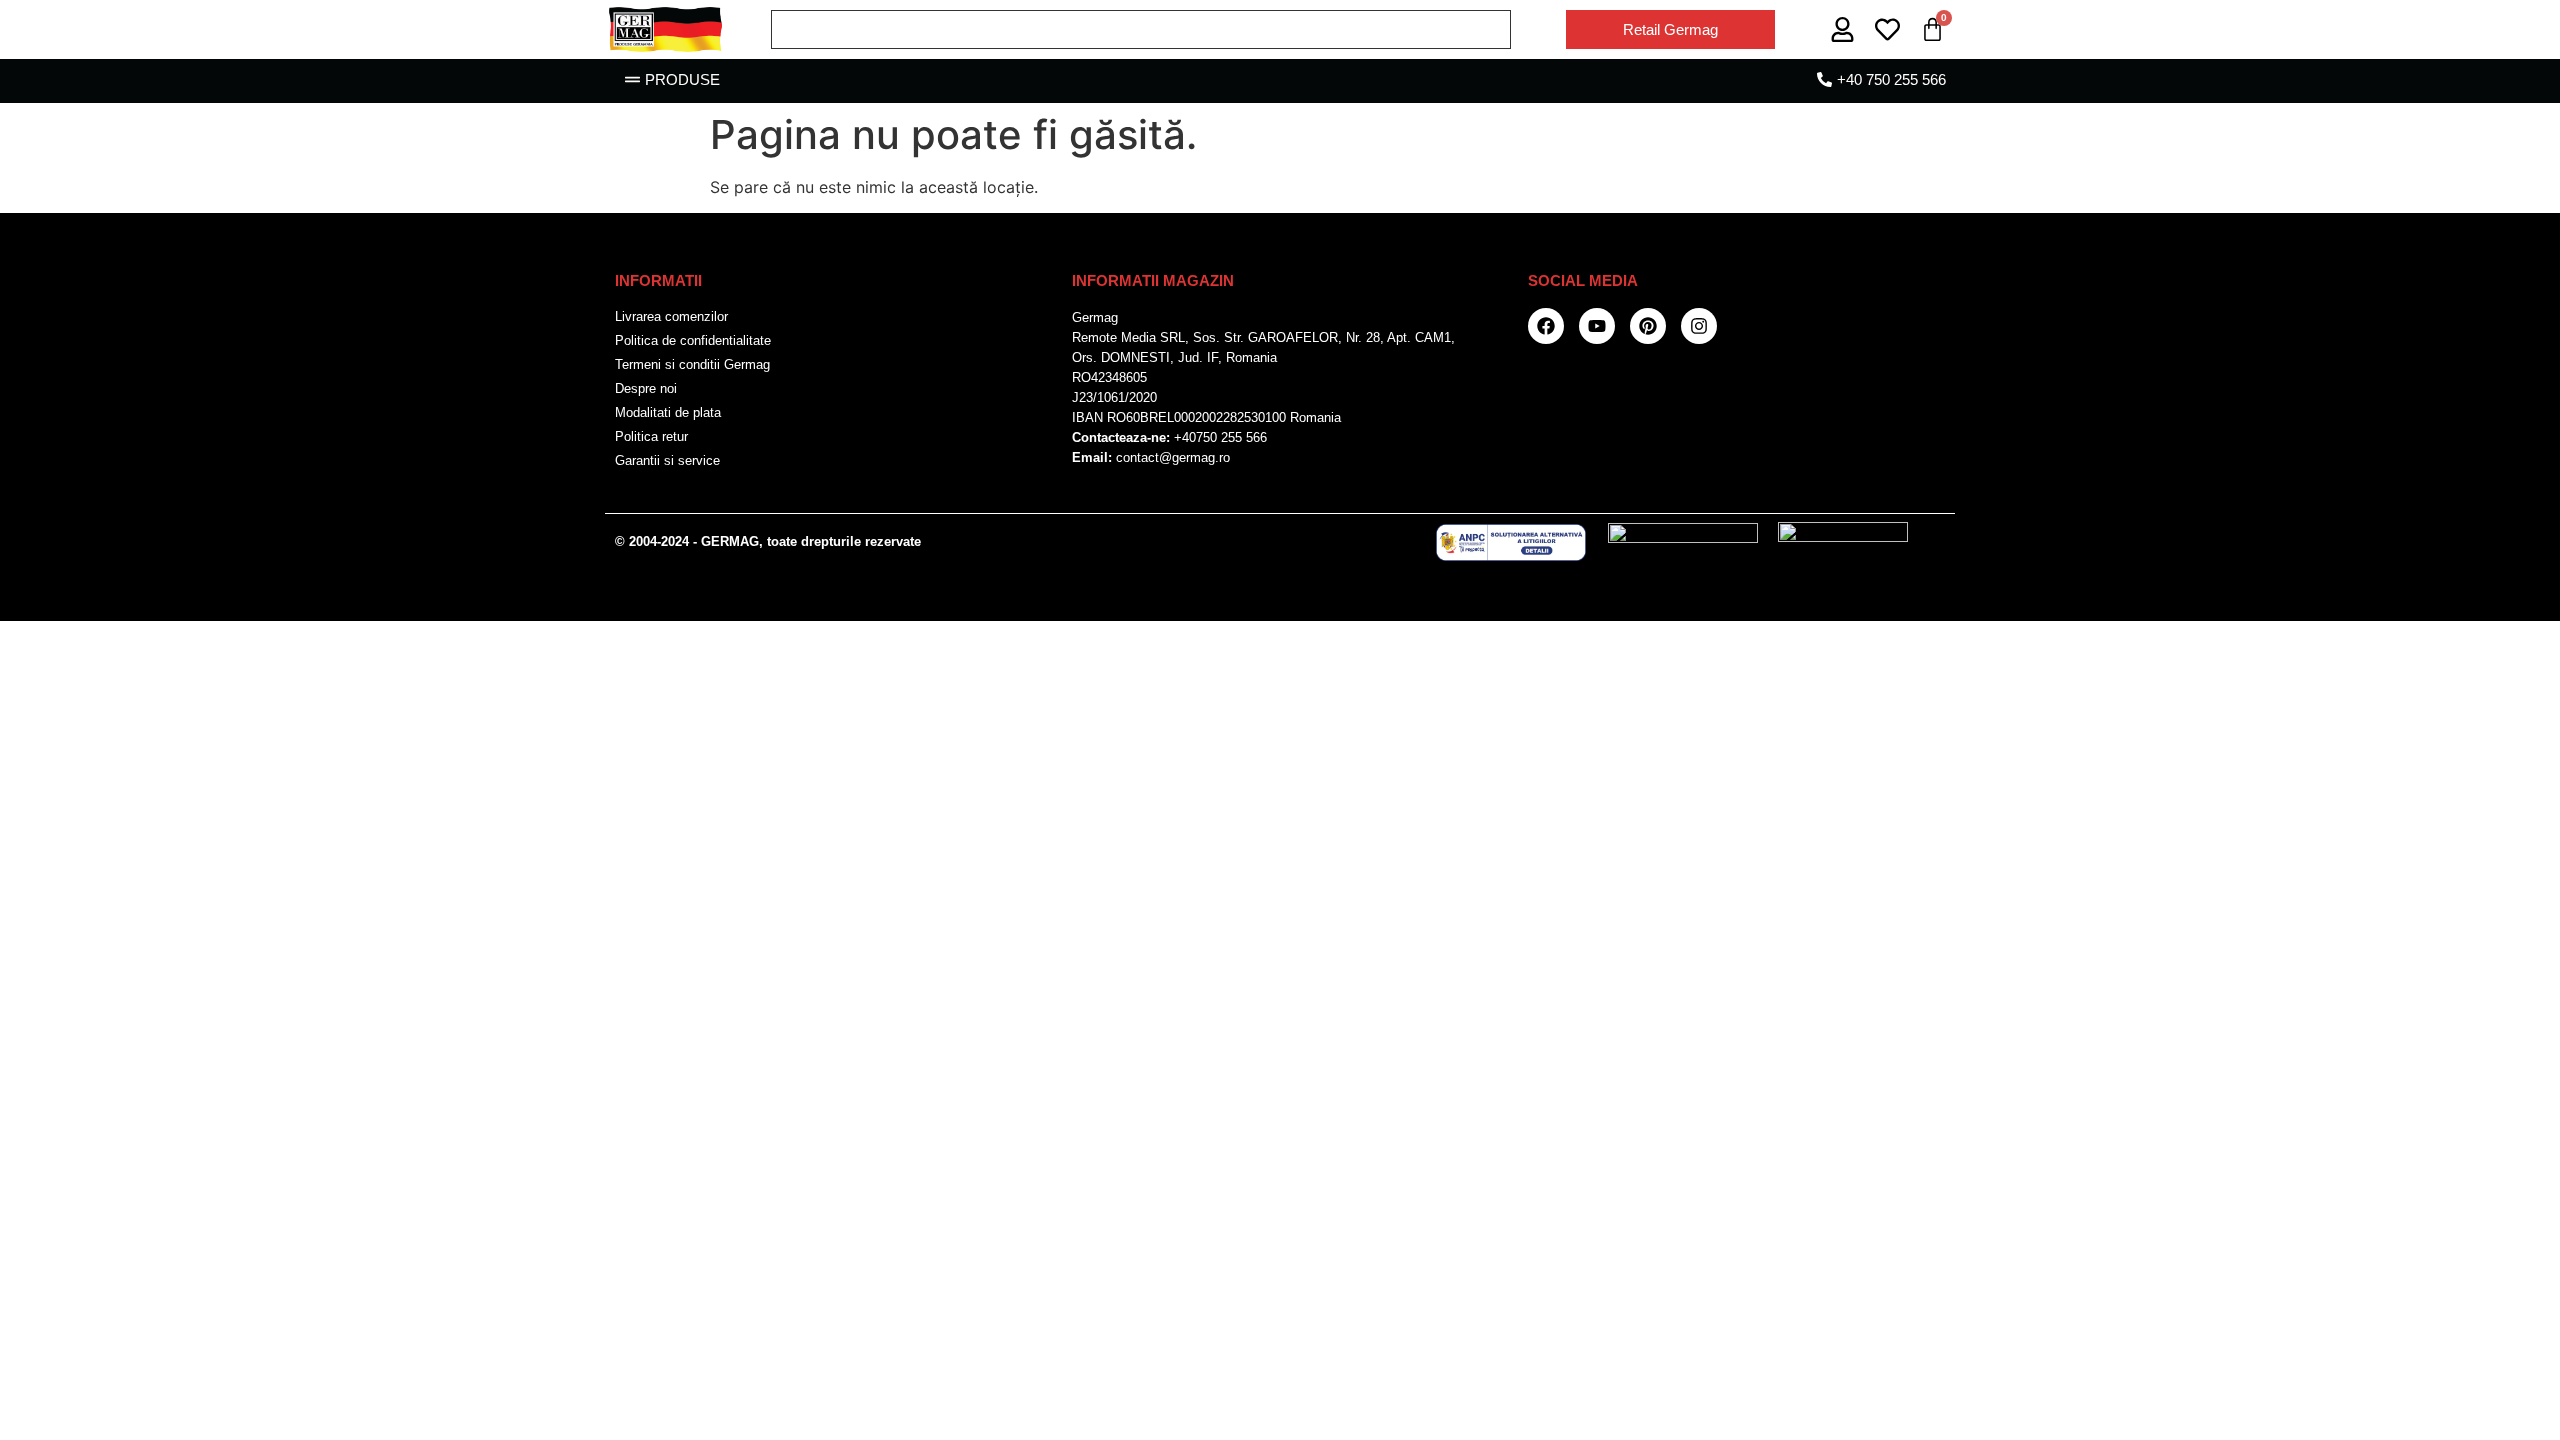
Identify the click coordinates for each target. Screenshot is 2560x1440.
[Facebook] (1546, 326)
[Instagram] (1699, 326)
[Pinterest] (1648, 326)
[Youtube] (1597, 326)
